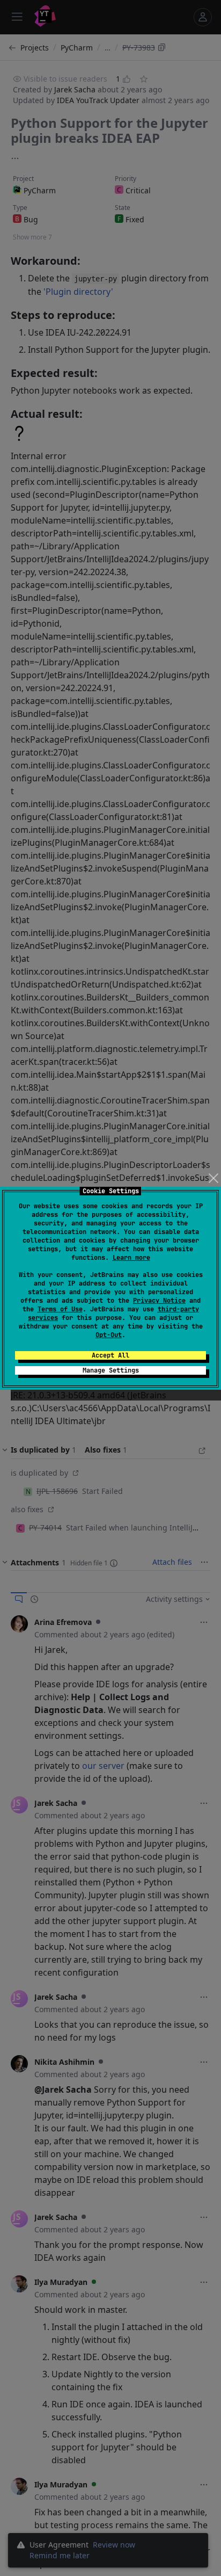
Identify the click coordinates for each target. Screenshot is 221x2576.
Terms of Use (60, 1309)
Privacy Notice (159, 1301)
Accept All (110, 1355)
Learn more (131, 1258)
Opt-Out (109, 1335)
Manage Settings (111, 1370)
